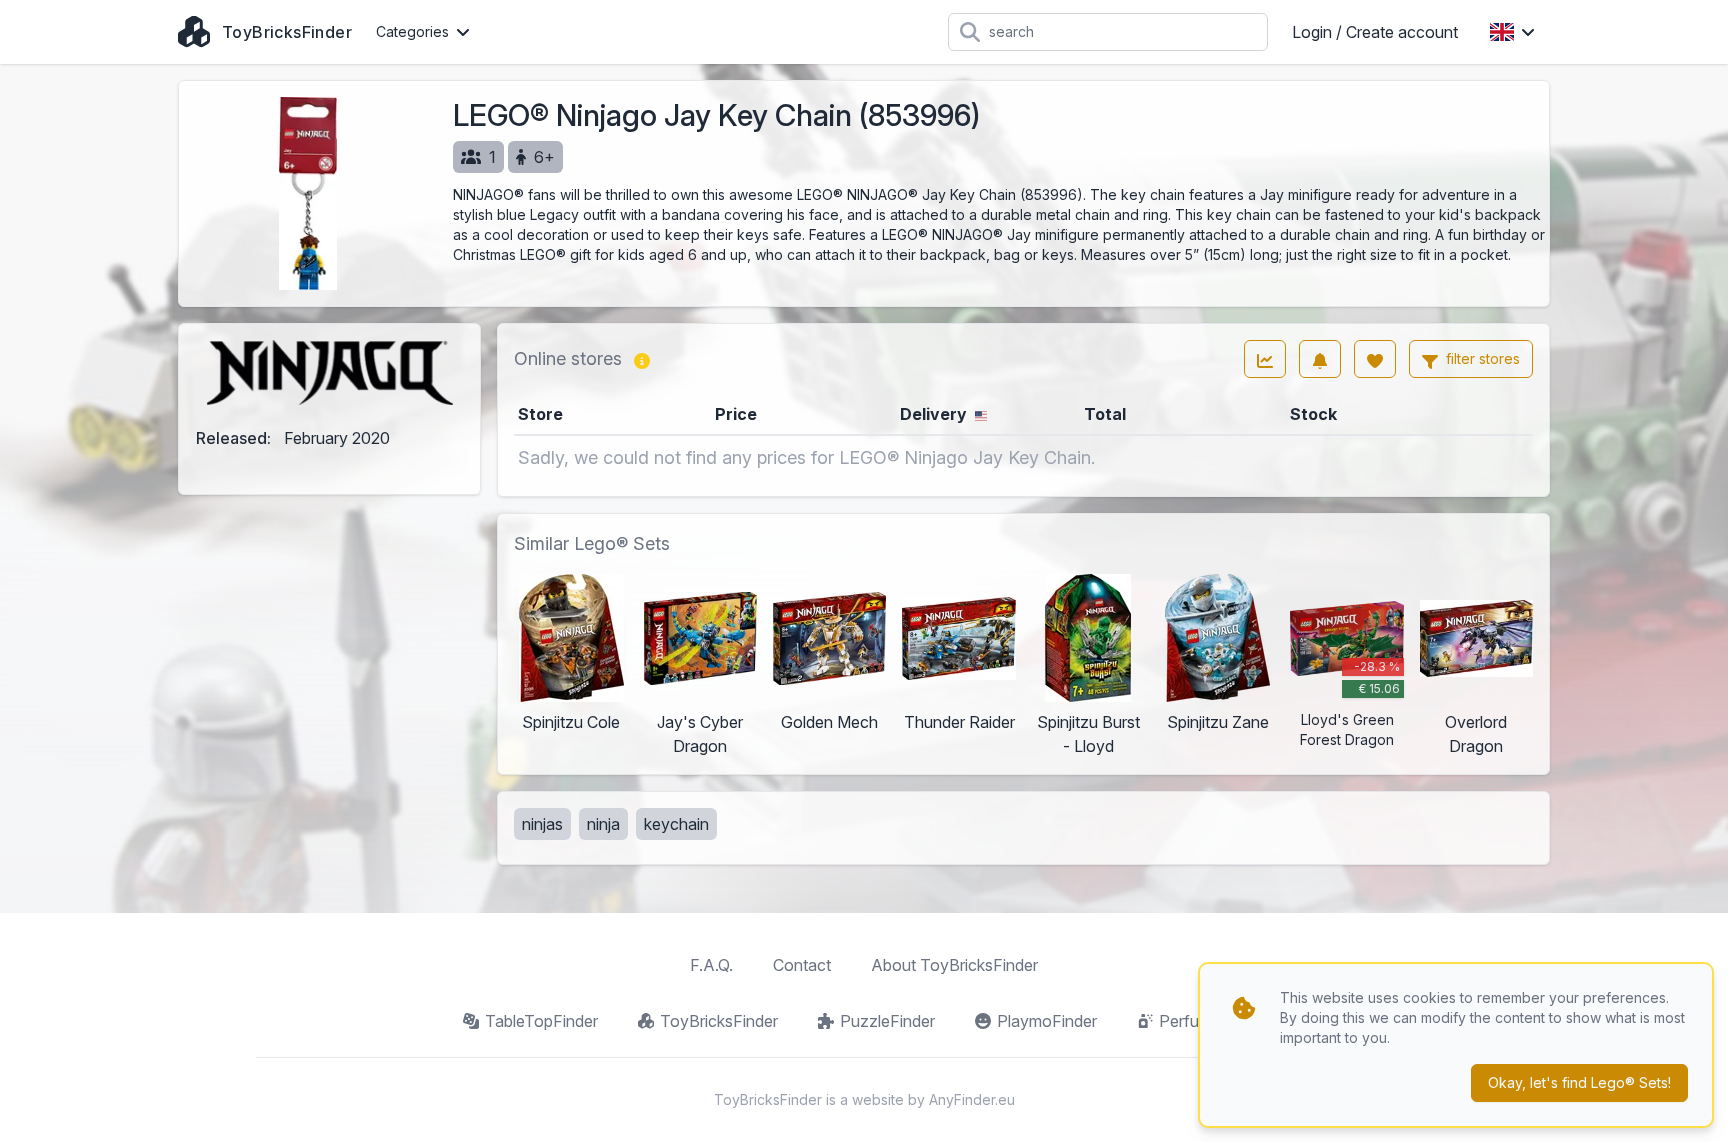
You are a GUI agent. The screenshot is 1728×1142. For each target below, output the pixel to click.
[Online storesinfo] (642, 359)
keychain (676, 824)
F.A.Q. (711, 965)
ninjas (542, 824)
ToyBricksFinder (719, 1021)
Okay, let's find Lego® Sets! (1579, 1082)
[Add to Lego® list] (1375, 359)
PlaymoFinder (1047, 1021)
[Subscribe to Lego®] (1320, 359)
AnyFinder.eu (972, 1099)
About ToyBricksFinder (954, 965)
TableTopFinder (541, 1021)
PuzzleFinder (887, 1021)
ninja (603, 824)
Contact (802, 965)
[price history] (1265, 359)
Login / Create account (1375, 32)
